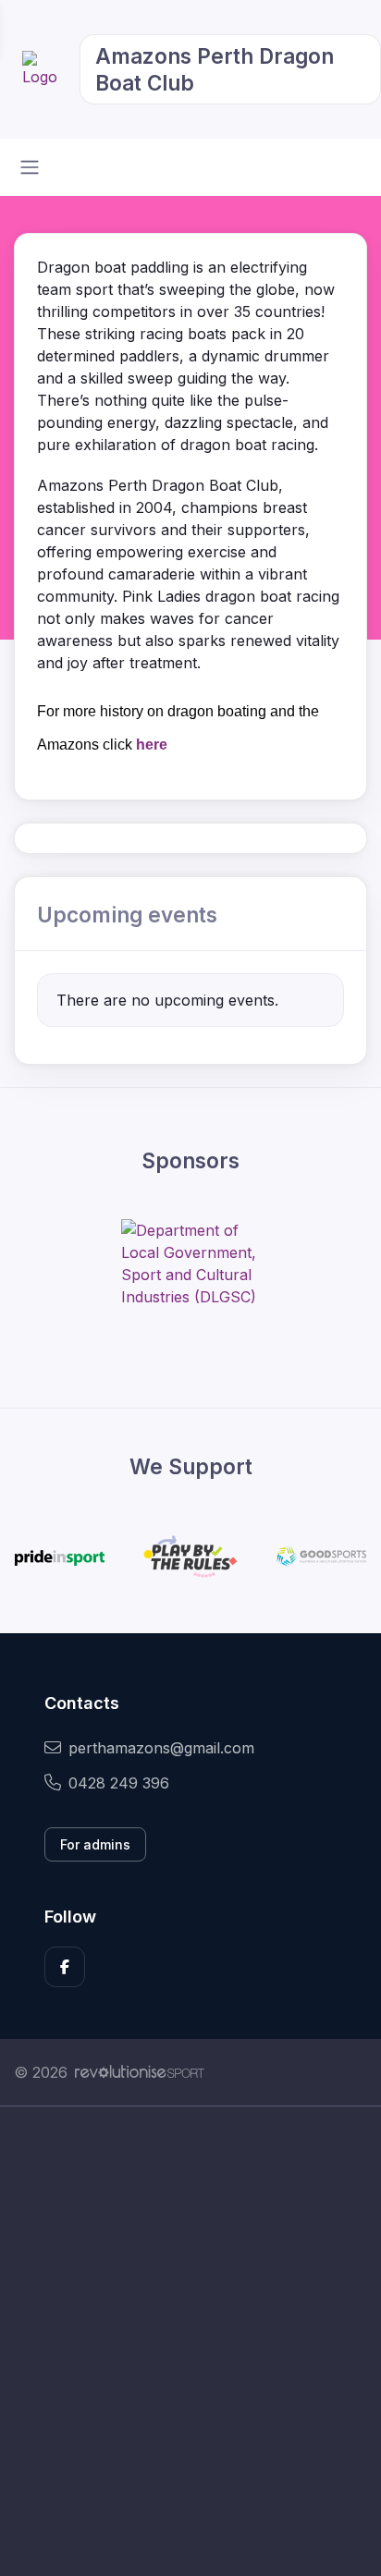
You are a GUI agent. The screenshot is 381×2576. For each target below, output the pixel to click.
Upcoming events (127, 915)
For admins (95, 1844)
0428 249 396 (119, 1783)
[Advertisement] (190, 2341)
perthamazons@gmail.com (161, 1748)
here (152, 745)
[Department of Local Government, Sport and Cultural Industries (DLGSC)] (190, 1264)
